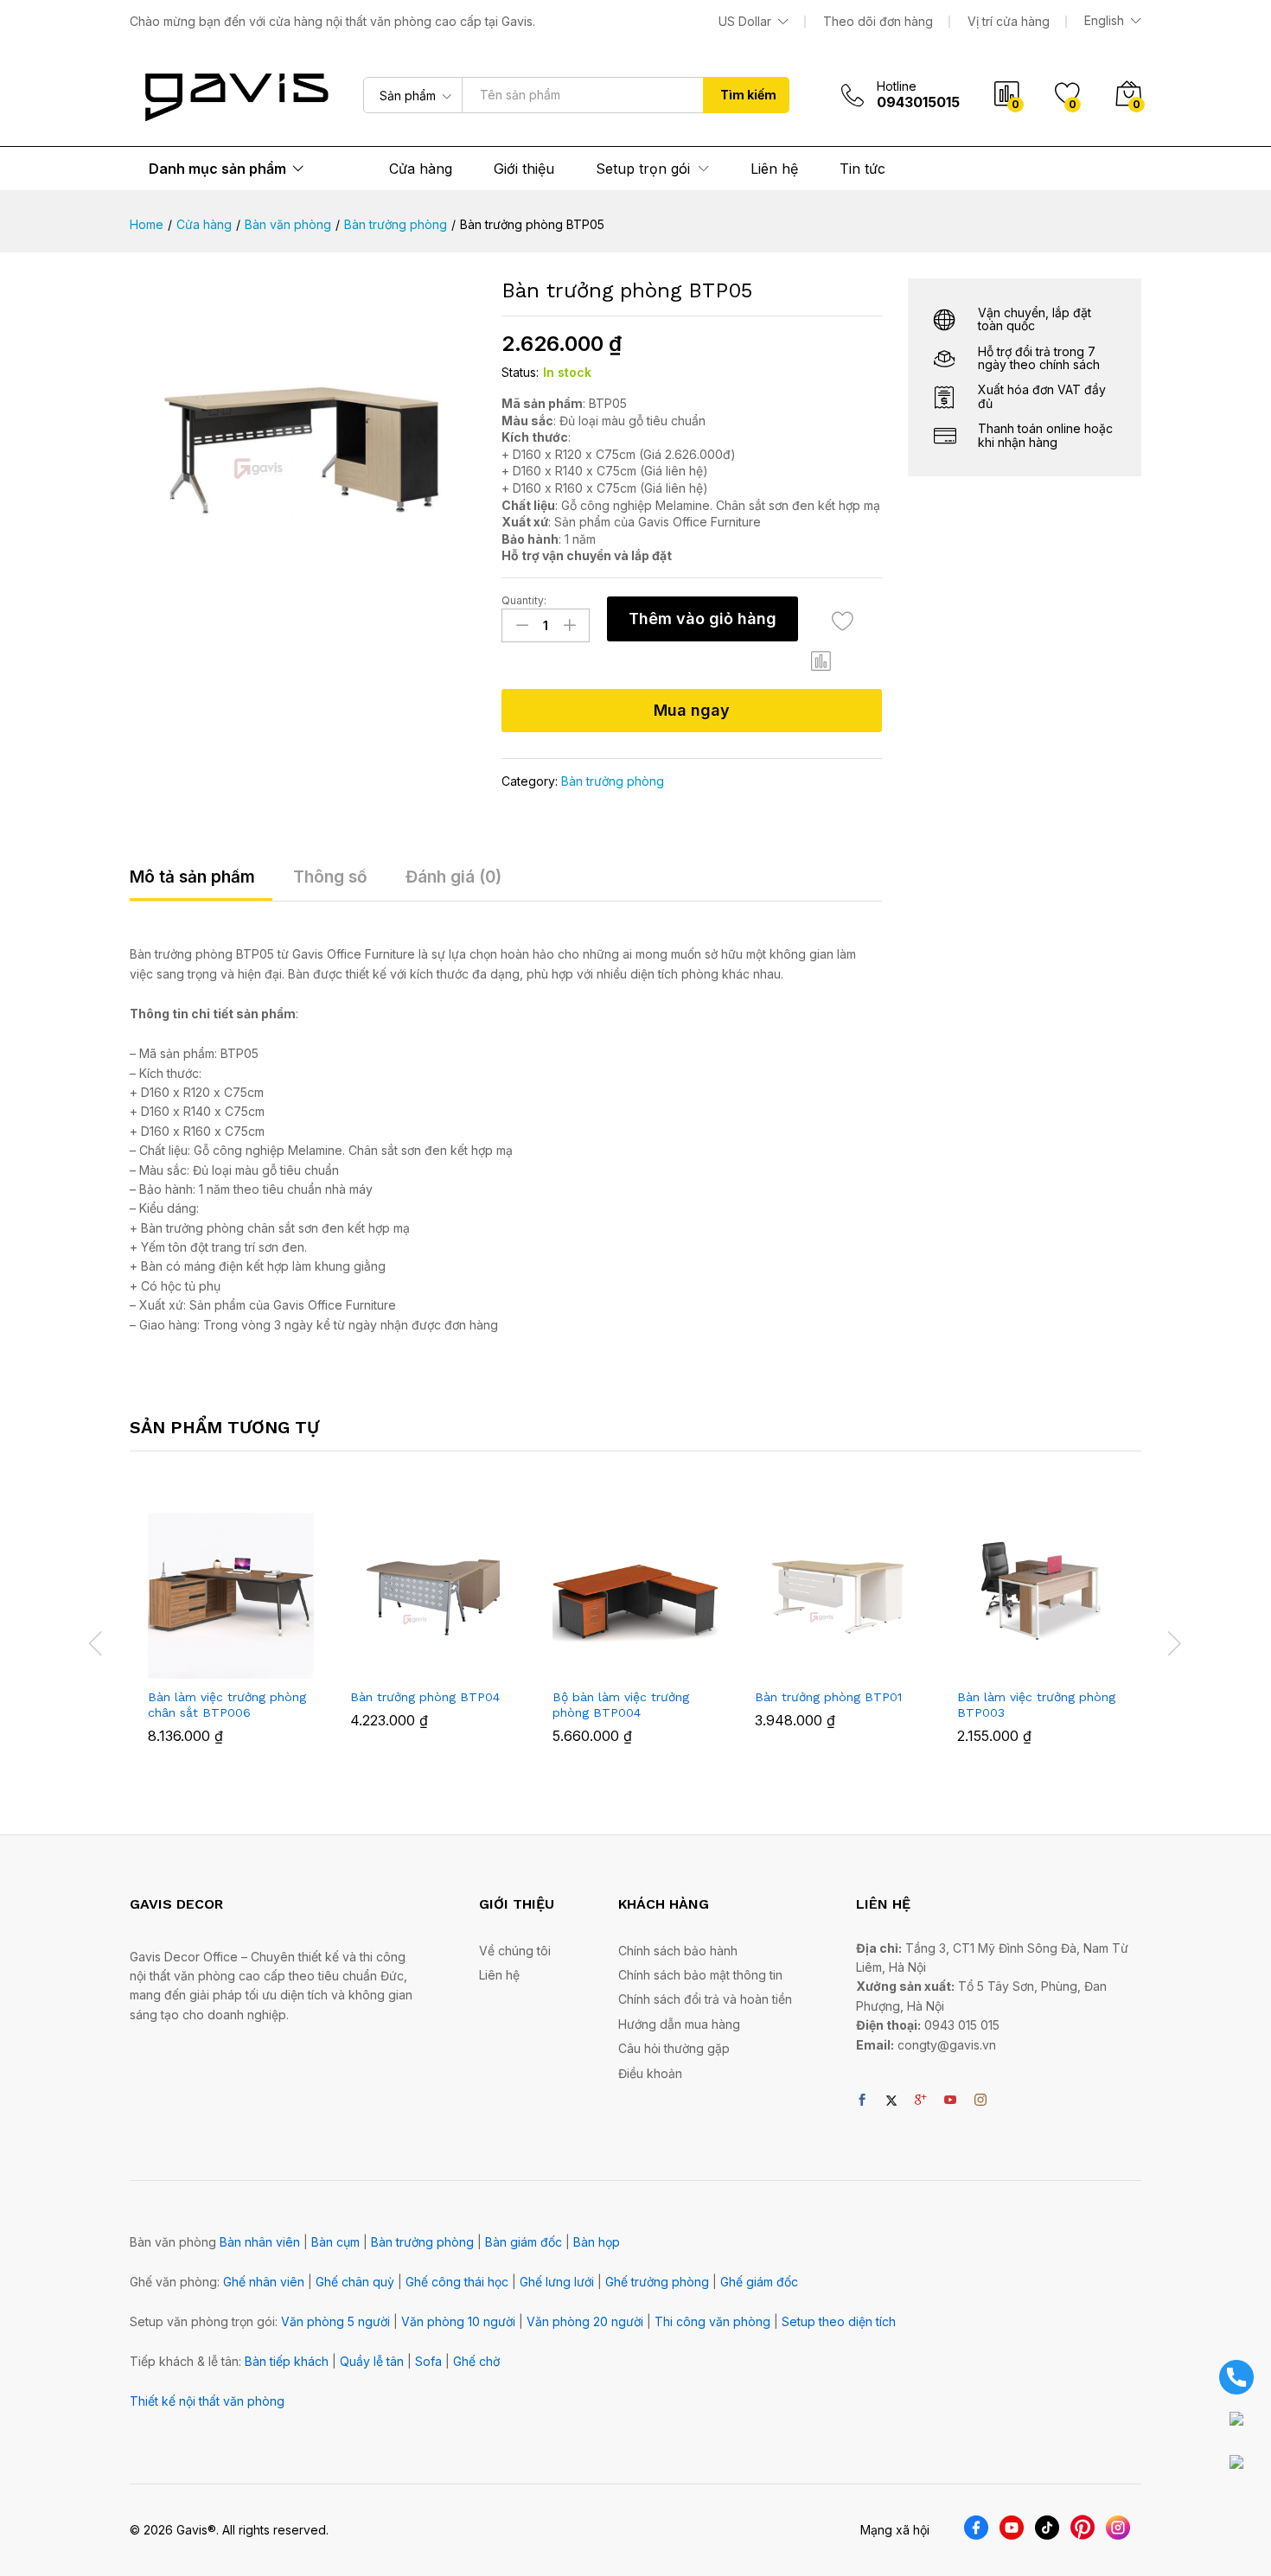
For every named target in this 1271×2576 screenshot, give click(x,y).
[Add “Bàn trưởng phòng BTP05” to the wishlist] (843, 621)
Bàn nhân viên (260, 2242)
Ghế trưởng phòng (657, 2282)
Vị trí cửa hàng (1009, 21)
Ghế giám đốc (759, 2282)
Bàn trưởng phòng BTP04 (425, 1697)
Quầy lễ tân (372, 2361)
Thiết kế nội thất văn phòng (207, 2401)
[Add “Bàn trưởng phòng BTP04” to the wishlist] (449, 1660)
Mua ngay (692, 710)
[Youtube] (950, 2101)
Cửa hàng (421, 169)
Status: (520, 372)
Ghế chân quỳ (355, 2282)
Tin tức (862, 169)
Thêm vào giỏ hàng (703, 618)
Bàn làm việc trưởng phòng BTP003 (1036, 1705)
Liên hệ (774, 169)
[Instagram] (980, 2101)
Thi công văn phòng (712, 2321)
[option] (231, 1641)
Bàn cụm (335, 2242)
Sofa (428, 2361)
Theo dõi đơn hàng (878, 21)
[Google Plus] (921, 2101)
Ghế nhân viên (264, 2282)
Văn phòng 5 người (335, 2321)
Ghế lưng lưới (557, 2282)
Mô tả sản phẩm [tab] (192, 877)
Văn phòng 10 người (458, 2321)
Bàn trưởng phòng (613, 781)
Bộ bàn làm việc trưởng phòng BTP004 (621, 1705)
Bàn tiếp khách (287, 2361)
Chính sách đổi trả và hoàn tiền (705, 1999)
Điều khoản (650, 2073)
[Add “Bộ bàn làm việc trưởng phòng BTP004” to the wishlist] (651, 1660)
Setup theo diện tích (839, 2321)
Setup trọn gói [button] (643, 169)
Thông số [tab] (330, 877)
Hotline (897, 86)
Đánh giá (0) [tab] (453, 877)
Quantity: (524, 601)
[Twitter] (891, 2101)
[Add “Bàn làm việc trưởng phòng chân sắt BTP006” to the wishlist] (246, 1660)
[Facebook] (862, 2101)
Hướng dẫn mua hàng (679, 2024)
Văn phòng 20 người (585, 2321)
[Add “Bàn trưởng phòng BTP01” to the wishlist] (853, 1660)
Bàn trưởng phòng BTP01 (828, 1697)
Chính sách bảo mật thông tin (700, 1975)
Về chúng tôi (515, 1951)
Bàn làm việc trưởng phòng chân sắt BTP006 (227, 1705)
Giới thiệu (524, 169)
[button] (821, 661)
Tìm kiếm (748, 95)
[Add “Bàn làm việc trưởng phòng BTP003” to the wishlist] (1056, 1660)
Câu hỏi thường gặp (674, 2048)
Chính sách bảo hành (678, 1951)
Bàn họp (597, 2242)
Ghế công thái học (457, 2282)
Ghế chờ (476, 2361)
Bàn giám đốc (524, 2242)
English (1104, 21)
